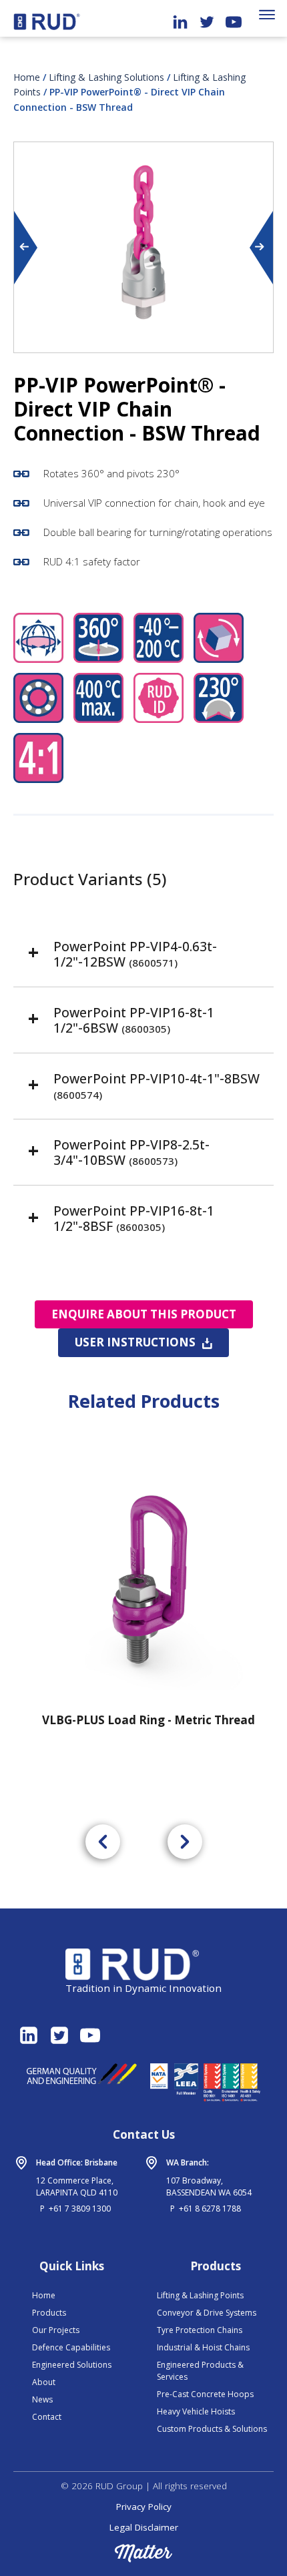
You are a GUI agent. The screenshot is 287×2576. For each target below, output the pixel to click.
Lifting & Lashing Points (200, 2295)
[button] (103, 1842)
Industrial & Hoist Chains (203, 2347)
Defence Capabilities (71, 2347)
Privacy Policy (144, 2507)
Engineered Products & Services (200, 2371)
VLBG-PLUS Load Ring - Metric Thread (145, 1720)
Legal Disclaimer (144, 2527)
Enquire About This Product (144, 1314)
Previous (27, 248)
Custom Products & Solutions (212, 2429)
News (42, 2399)
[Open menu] (267, 15)
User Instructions (135, 1342)
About (44, 2382)
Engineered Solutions (72, 2365)
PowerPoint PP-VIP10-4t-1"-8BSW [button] (157, 1085)
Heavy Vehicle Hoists (196, 2411)
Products (49, 2313)
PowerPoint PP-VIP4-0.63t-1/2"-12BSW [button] (135, 954)
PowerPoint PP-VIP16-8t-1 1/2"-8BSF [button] (134, 1218)
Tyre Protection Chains (200, 2330)
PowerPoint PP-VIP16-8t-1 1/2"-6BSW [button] (134, 1020)
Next (260, 248)
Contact (47, 2417)
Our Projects (56, 2330)
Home (27, 77)
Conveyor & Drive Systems (207, 2313)
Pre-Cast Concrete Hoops (205, 2394)
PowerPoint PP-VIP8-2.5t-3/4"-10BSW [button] (131, 1152)
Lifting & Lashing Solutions (106, 77)
